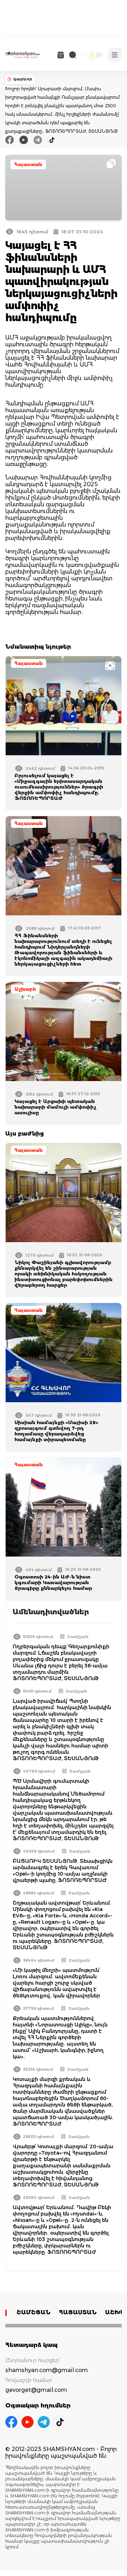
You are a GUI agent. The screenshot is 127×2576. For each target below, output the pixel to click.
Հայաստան (28, 164)
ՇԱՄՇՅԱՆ (34, 2312)
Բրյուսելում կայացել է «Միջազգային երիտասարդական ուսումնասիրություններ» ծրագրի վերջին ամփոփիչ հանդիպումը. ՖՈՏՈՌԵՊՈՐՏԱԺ (59, 787)
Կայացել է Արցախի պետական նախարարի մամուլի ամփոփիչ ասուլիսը (56, 1107)
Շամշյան (78, 1637)
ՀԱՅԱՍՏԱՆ (78, 2312)
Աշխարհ (25, 989)
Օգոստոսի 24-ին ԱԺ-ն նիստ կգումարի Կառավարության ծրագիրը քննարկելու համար (53, 1582)
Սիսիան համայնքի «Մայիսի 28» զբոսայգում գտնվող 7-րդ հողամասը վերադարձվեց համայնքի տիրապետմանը (56, 1431)
